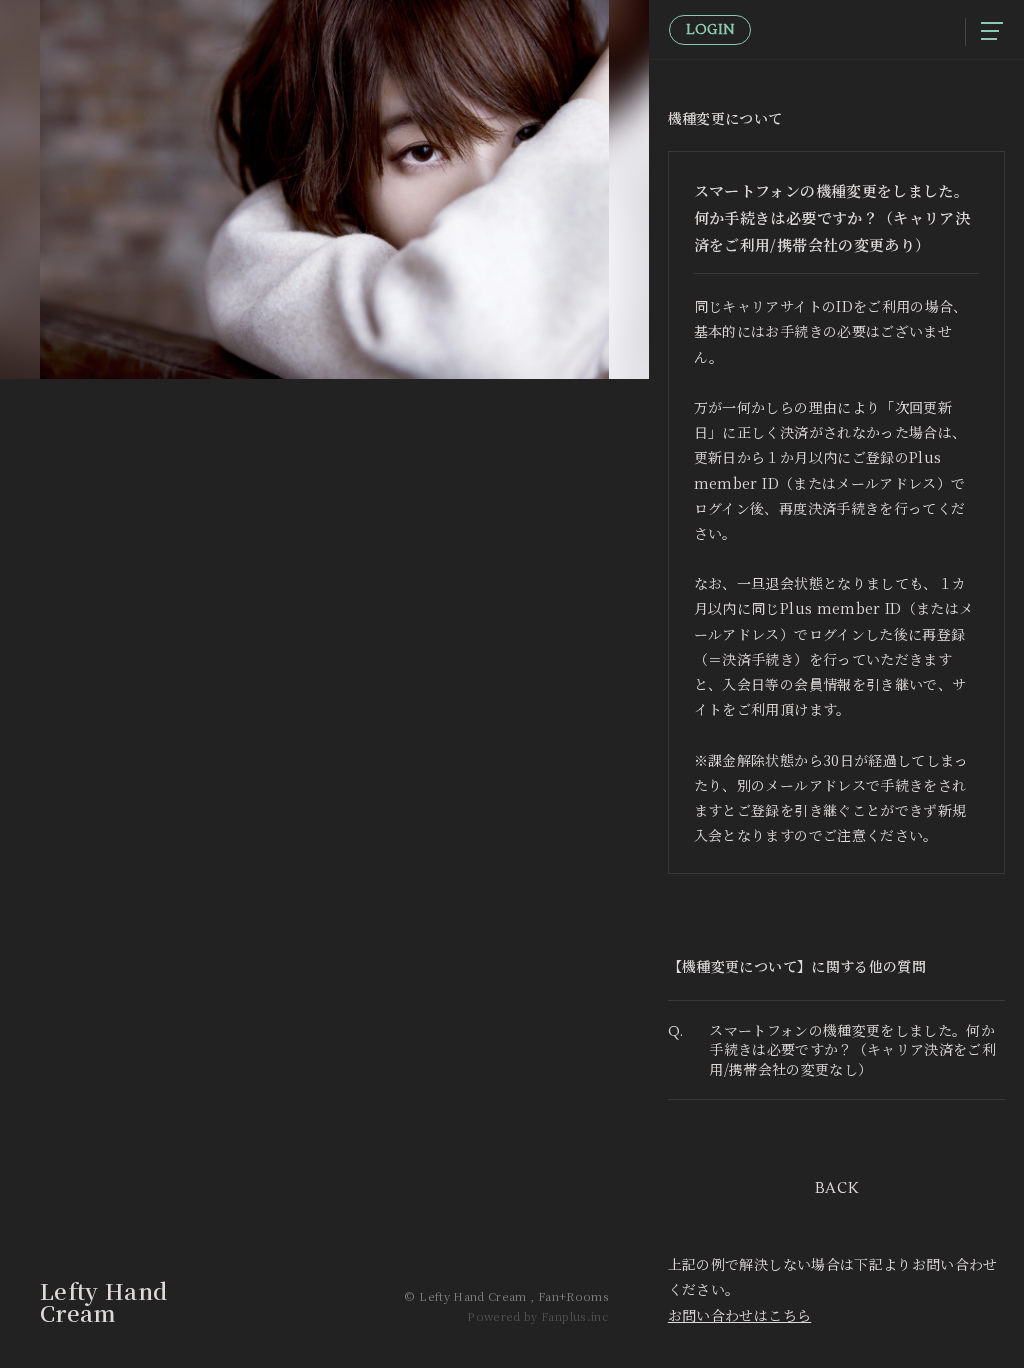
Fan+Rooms (573, 1296)
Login (710, 30)
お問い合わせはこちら (740, 1315)
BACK (837, 1188)
